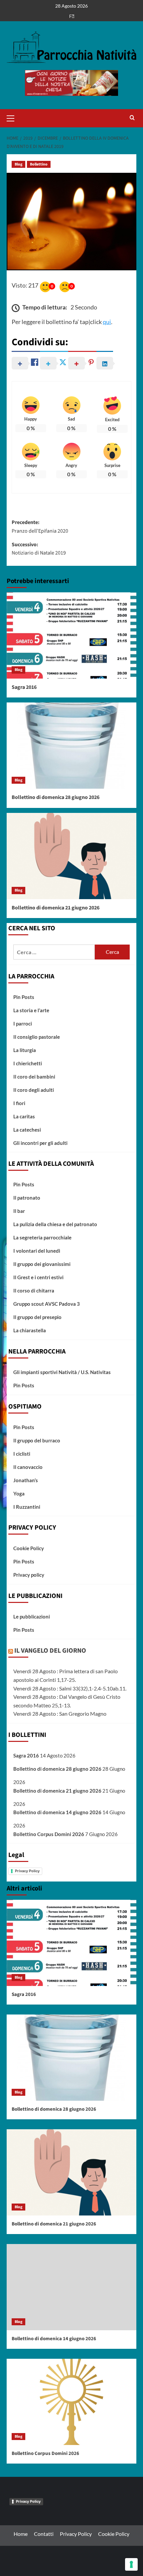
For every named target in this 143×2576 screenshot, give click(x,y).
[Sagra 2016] (71, 635)
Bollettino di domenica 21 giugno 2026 (56, 908)
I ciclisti (22, 1454)
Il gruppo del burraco (37, 1440)
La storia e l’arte (31, 1010)
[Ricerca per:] (54, 952)
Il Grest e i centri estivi (38, 1277)
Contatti (44, 2534)
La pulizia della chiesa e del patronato (55, 1224)
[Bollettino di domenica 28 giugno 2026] (71, 746)
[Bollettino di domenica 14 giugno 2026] (71, 2287)
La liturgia (25, 1050)
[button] (13, 117)
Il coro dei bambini (34, 1077)
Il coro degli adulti (34, 1090)
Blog (18, 164)
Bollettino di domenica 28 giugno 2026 (56, 797)
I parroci (23, 1024)
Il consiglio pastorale (37, 1037)
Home (21, 2534)
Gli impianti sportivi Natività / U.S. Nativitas (62, 1372)
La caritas (24, 1116)
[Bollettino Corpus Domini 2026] (71, 2402)
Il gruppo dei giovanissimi (42, 1264)
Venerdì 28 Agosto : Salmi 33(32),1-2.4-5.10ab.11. (70, 1688)
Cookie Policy (29, 1548)
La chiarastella (30, 1330)
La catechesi (27, 1130)
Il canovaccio (28, 1467)
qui (107, 322)
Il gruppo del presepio (37, 1317)
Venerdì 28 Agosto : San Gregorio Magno (60, 1714)
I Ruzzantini (27, 1507)
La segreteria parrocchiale (42, 1237)
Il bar (19, 1211)
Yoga (19, 1493)
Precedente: (40, 527)
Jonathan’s (26, 1480)
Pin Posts (24, 997)
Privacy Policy (27, 1871)
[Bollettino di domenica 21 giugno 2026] (71, 856)
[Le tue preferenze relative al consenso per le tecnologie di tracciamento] (131, 2564)
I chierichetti (28, 1063)
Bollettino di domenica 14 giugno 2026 (57, 1812)
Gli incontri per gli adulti (40, 1143)
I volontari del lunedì (37, 1251)
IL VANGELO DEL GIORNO (50, 1651)
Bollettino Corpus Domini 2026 (49, 1834)
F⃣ (72, 16)
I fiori (19, 1103)
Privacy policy (29, 1575)
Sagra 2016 (24, 687)
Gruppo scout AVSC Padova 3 (47, 1304)
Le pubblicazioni (32, 1617)
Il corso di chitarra (34, 1290)
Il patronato (27, 1198)
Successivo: (39, 549)
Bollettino (39, 164)
